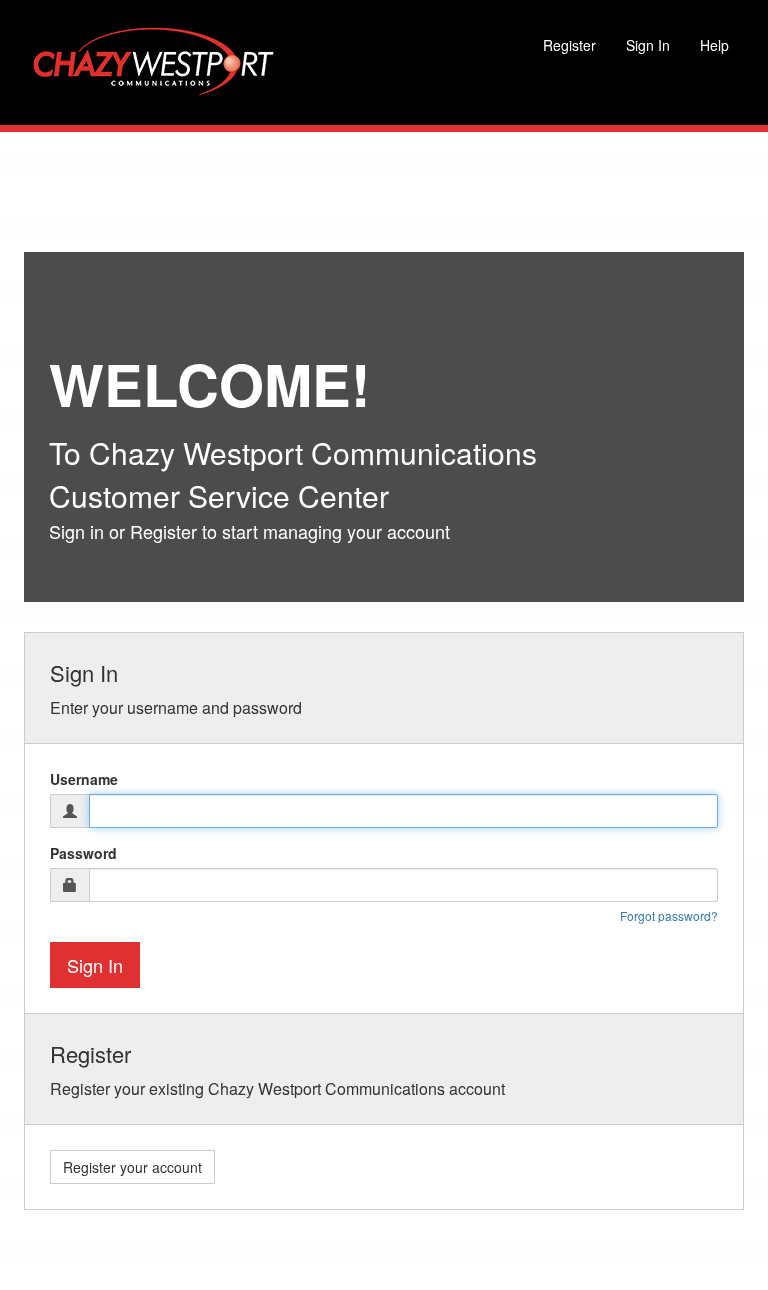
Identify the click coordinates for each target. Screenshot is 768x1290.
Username (84, 779)
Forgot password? (669, 915)
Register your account (132, 1167)
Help (714, 45)
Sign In (648, 45)
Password (83, 853)
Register (569, 45)
